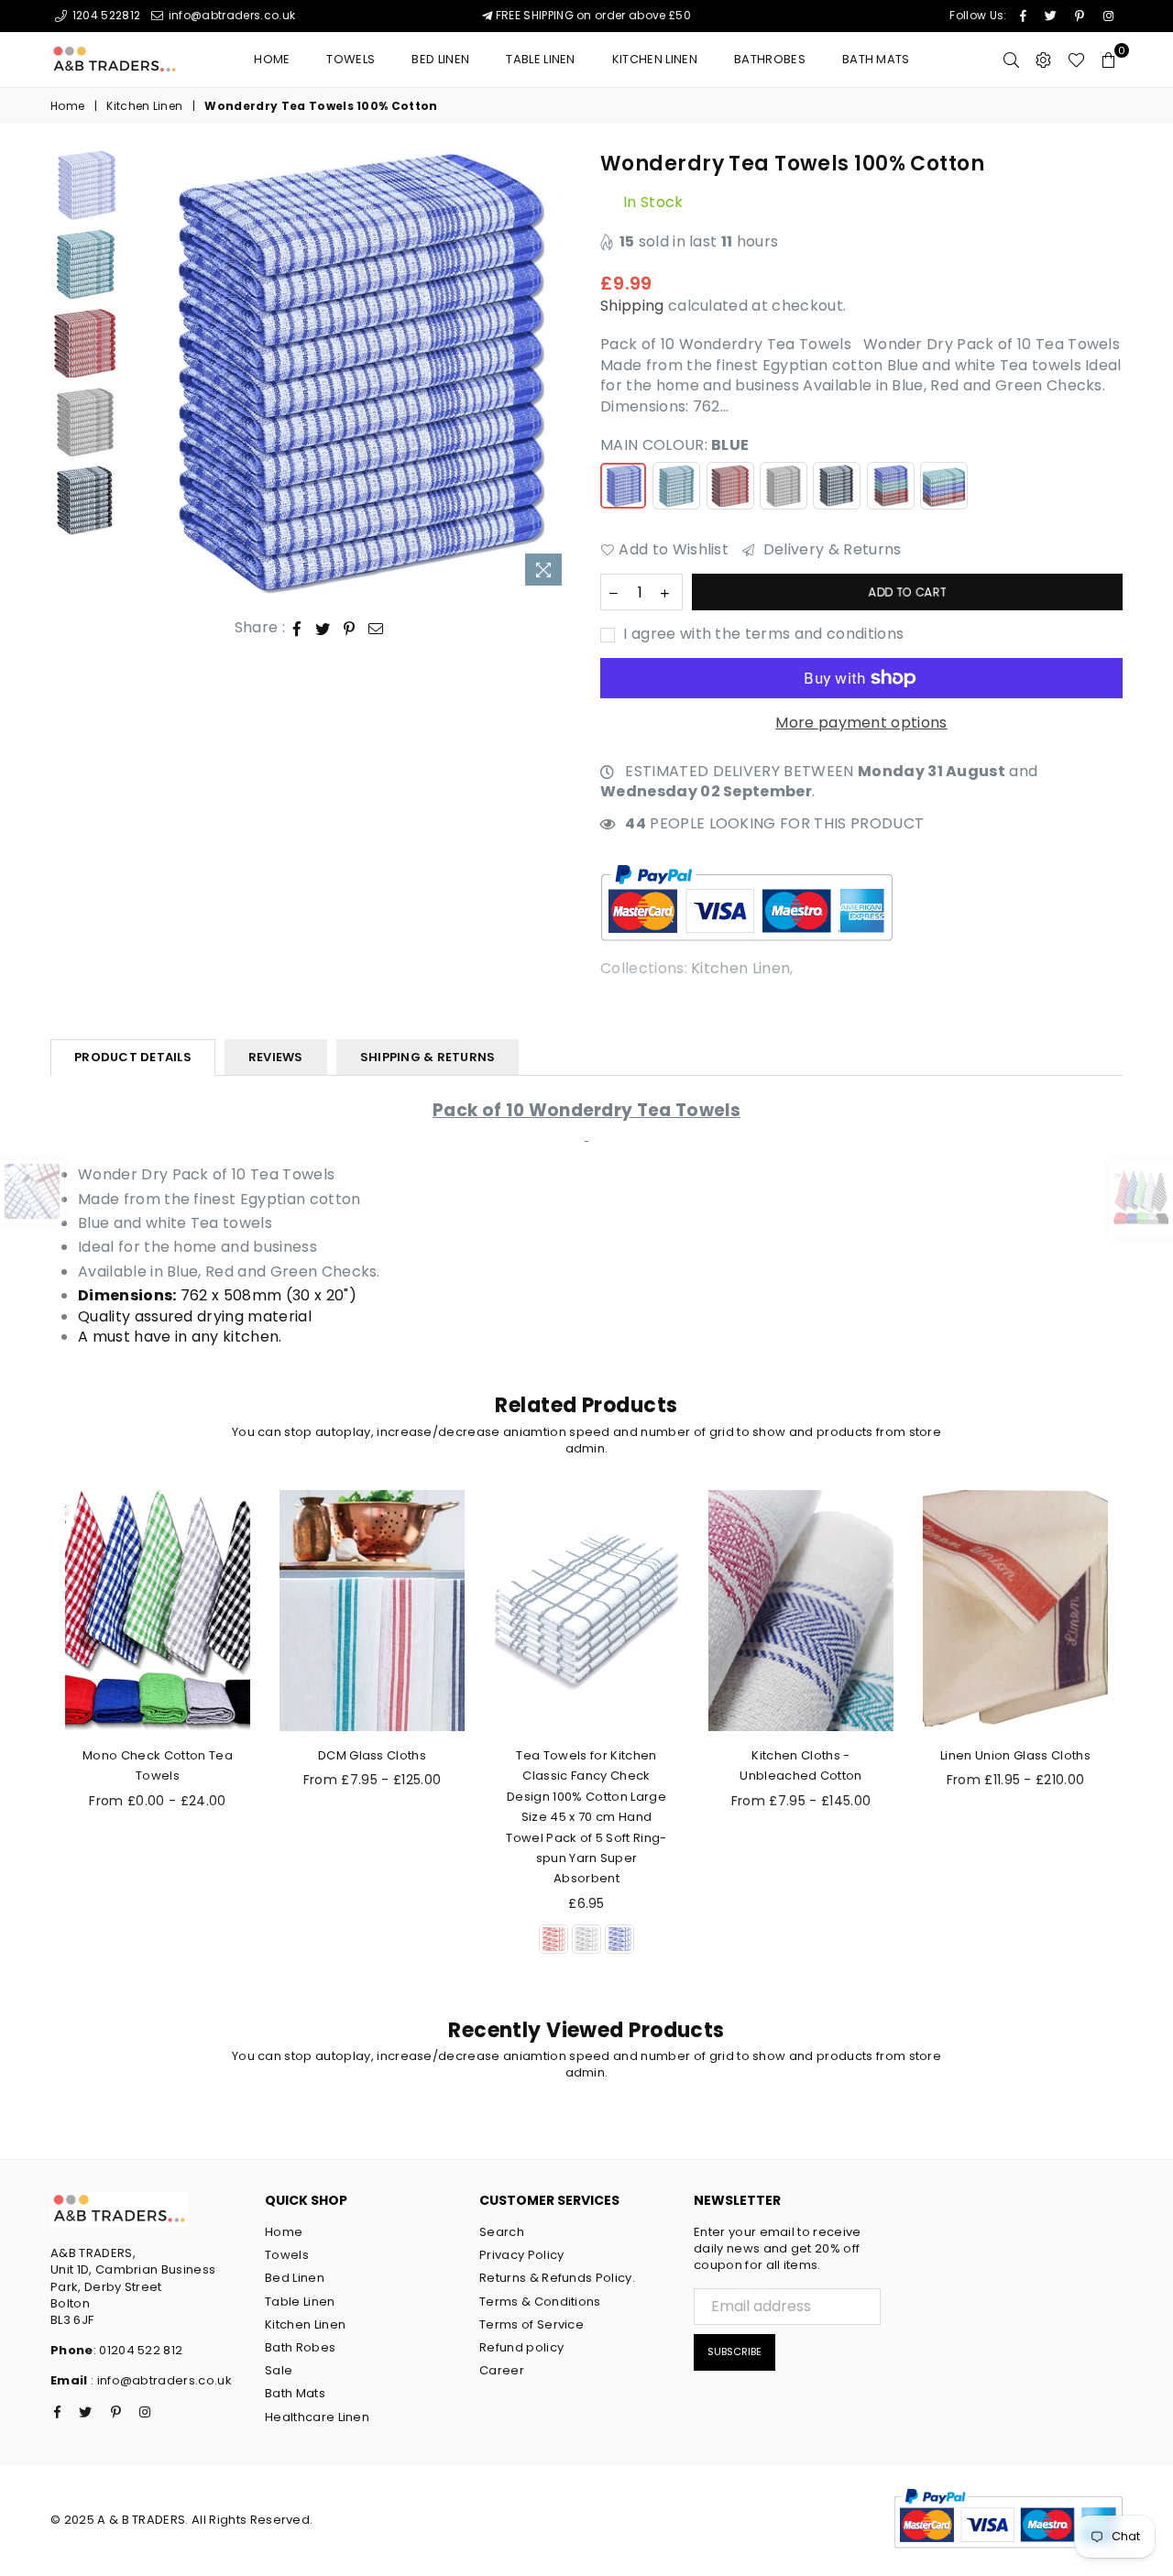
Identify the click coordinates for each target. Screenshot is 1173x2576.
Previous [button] (145, 373)
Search (502, 2232)
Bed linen (440, 59)
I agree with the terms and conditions (762, 634)
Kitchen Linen (655, 59)
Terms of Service (532, 2324)
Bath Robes (300, 2347)
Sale (279, 2370)
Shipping (632, 306)
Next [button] (557, 373)
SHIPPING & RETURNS (428, 1057)
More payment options (861, 723)
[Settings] (1043, 60)
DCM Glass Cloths (372, 1755)
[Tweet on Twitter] (323, 628)
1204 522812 (104, 15)
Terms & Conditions (540, 2302)
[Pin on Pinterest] (350, 628)
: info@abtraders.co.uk (160, 2380)
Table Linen (541, 59)
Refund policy (521, 2347)
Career (502, 2370)
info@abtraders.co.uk (230, 15)
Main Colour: (674, 445)
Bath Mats (876, 59)
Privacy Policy (521, 2255)
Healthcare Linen (317, 2417)
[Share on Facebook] (297, 628)
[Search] (1011, 60)
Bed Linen (295, 2278)
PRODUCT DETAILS (133, 1057)
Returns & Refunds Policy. (557, 2278)
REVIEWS (276, 1057)
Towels (351, 59)
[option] (351, 373)
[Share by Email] (376, 628)
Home (272, 59)
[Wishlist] (1076, 60)
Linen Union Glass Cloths (1015, 1755)
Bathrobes (770, 59)
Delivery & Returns (830, 550)
